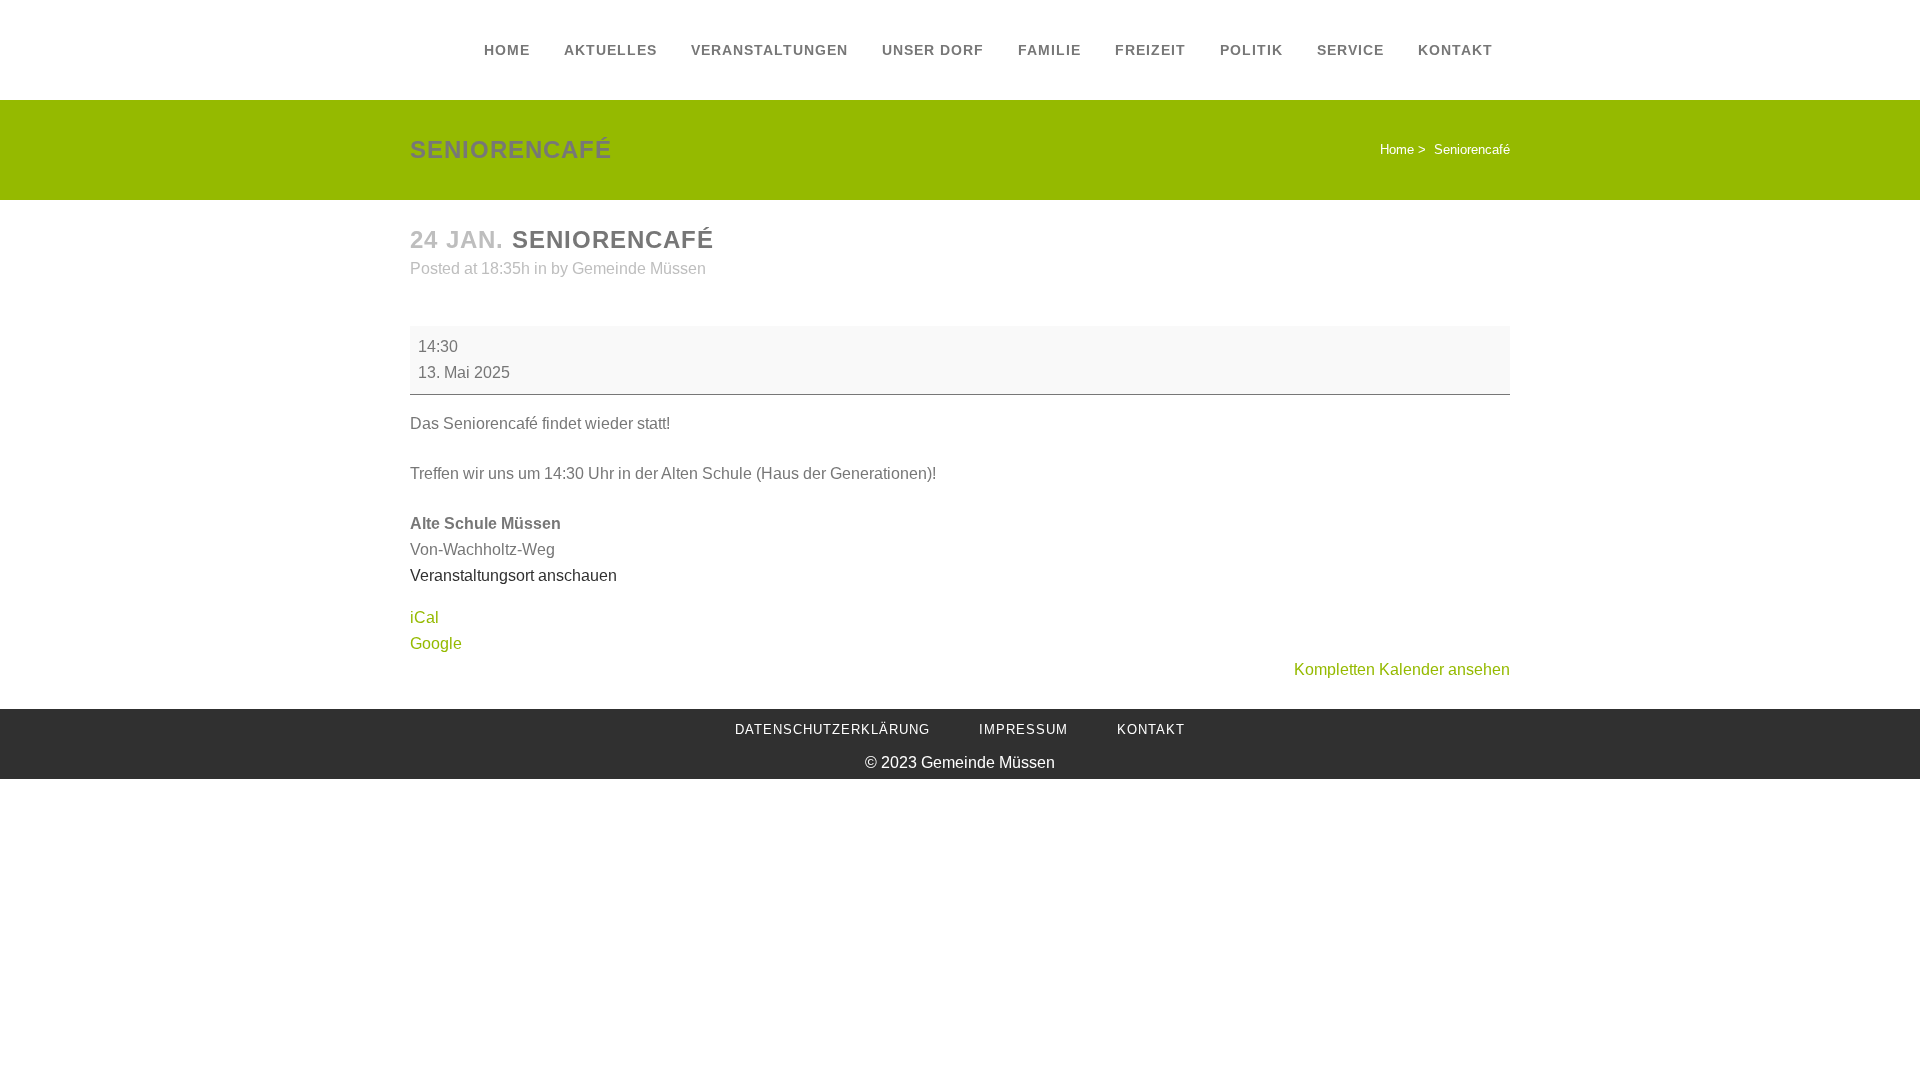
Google (436, 643)
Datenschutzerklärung (832, 729)
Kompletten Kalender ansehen (1402, 669)
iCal (424, 617)
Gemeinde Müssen (639, 268)
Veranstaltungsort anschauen (513, 575)
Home (1397, 149)
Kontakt (1151, 729)
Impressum (1023, 729)
